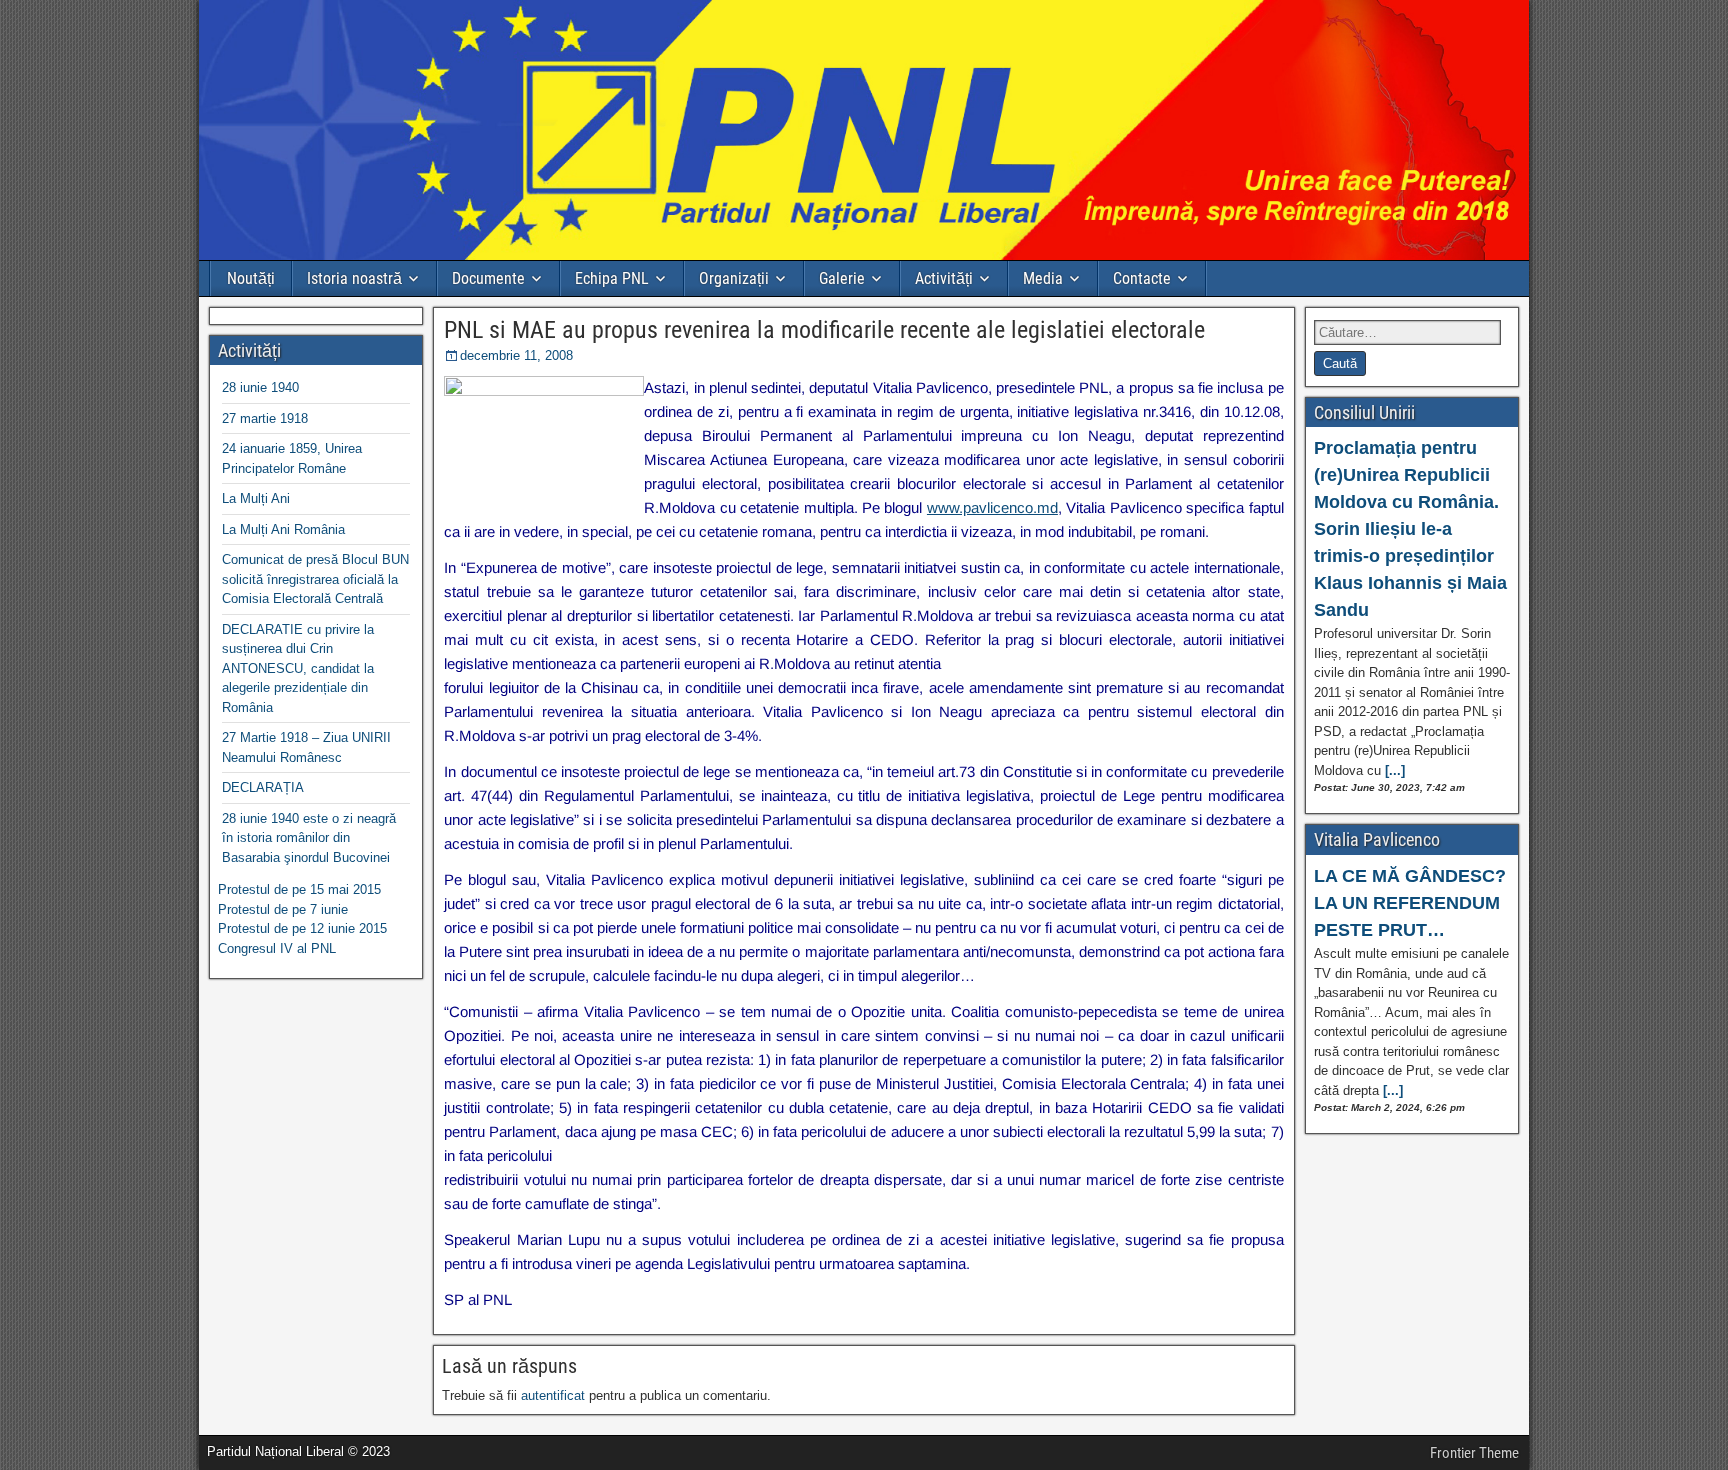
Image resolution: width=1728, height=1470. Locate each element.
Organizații (734, 278)
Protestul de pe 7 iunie (283, 909)
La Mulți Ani (256, 498)
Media (1043, 278)
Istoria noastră (354, 278)
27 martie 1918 (265, 418)
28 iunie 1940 (260, 387)
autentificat (553, 1395)
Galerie (842, 278)
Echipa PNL (612, 278)
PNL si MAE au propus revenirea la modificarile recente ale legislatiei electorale (824, 330)
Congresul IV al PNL (277, 948)
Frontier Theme (1474, 1453)
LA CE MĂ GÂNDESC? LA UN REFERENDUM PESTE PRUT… (1410, 903)
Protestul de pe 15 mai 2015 (299, 889)
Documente (488, 278)
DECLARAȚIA (263, 787)
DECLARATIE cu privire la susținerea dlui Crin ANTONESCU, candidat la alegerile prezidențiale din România (298, 668)
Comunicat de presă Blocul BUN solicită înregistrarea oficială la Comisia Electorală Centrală (315, 579)
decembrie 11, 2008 (516, 355)
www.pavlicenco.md (992, 507)
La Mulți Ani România (283, 529)
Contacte (1142, 278)
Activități (944, 278)
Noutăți (251, 278)
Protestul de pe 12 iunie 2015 (302, 928)
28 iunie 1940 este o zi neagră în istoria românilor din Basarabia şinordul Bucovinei (309, 838)
